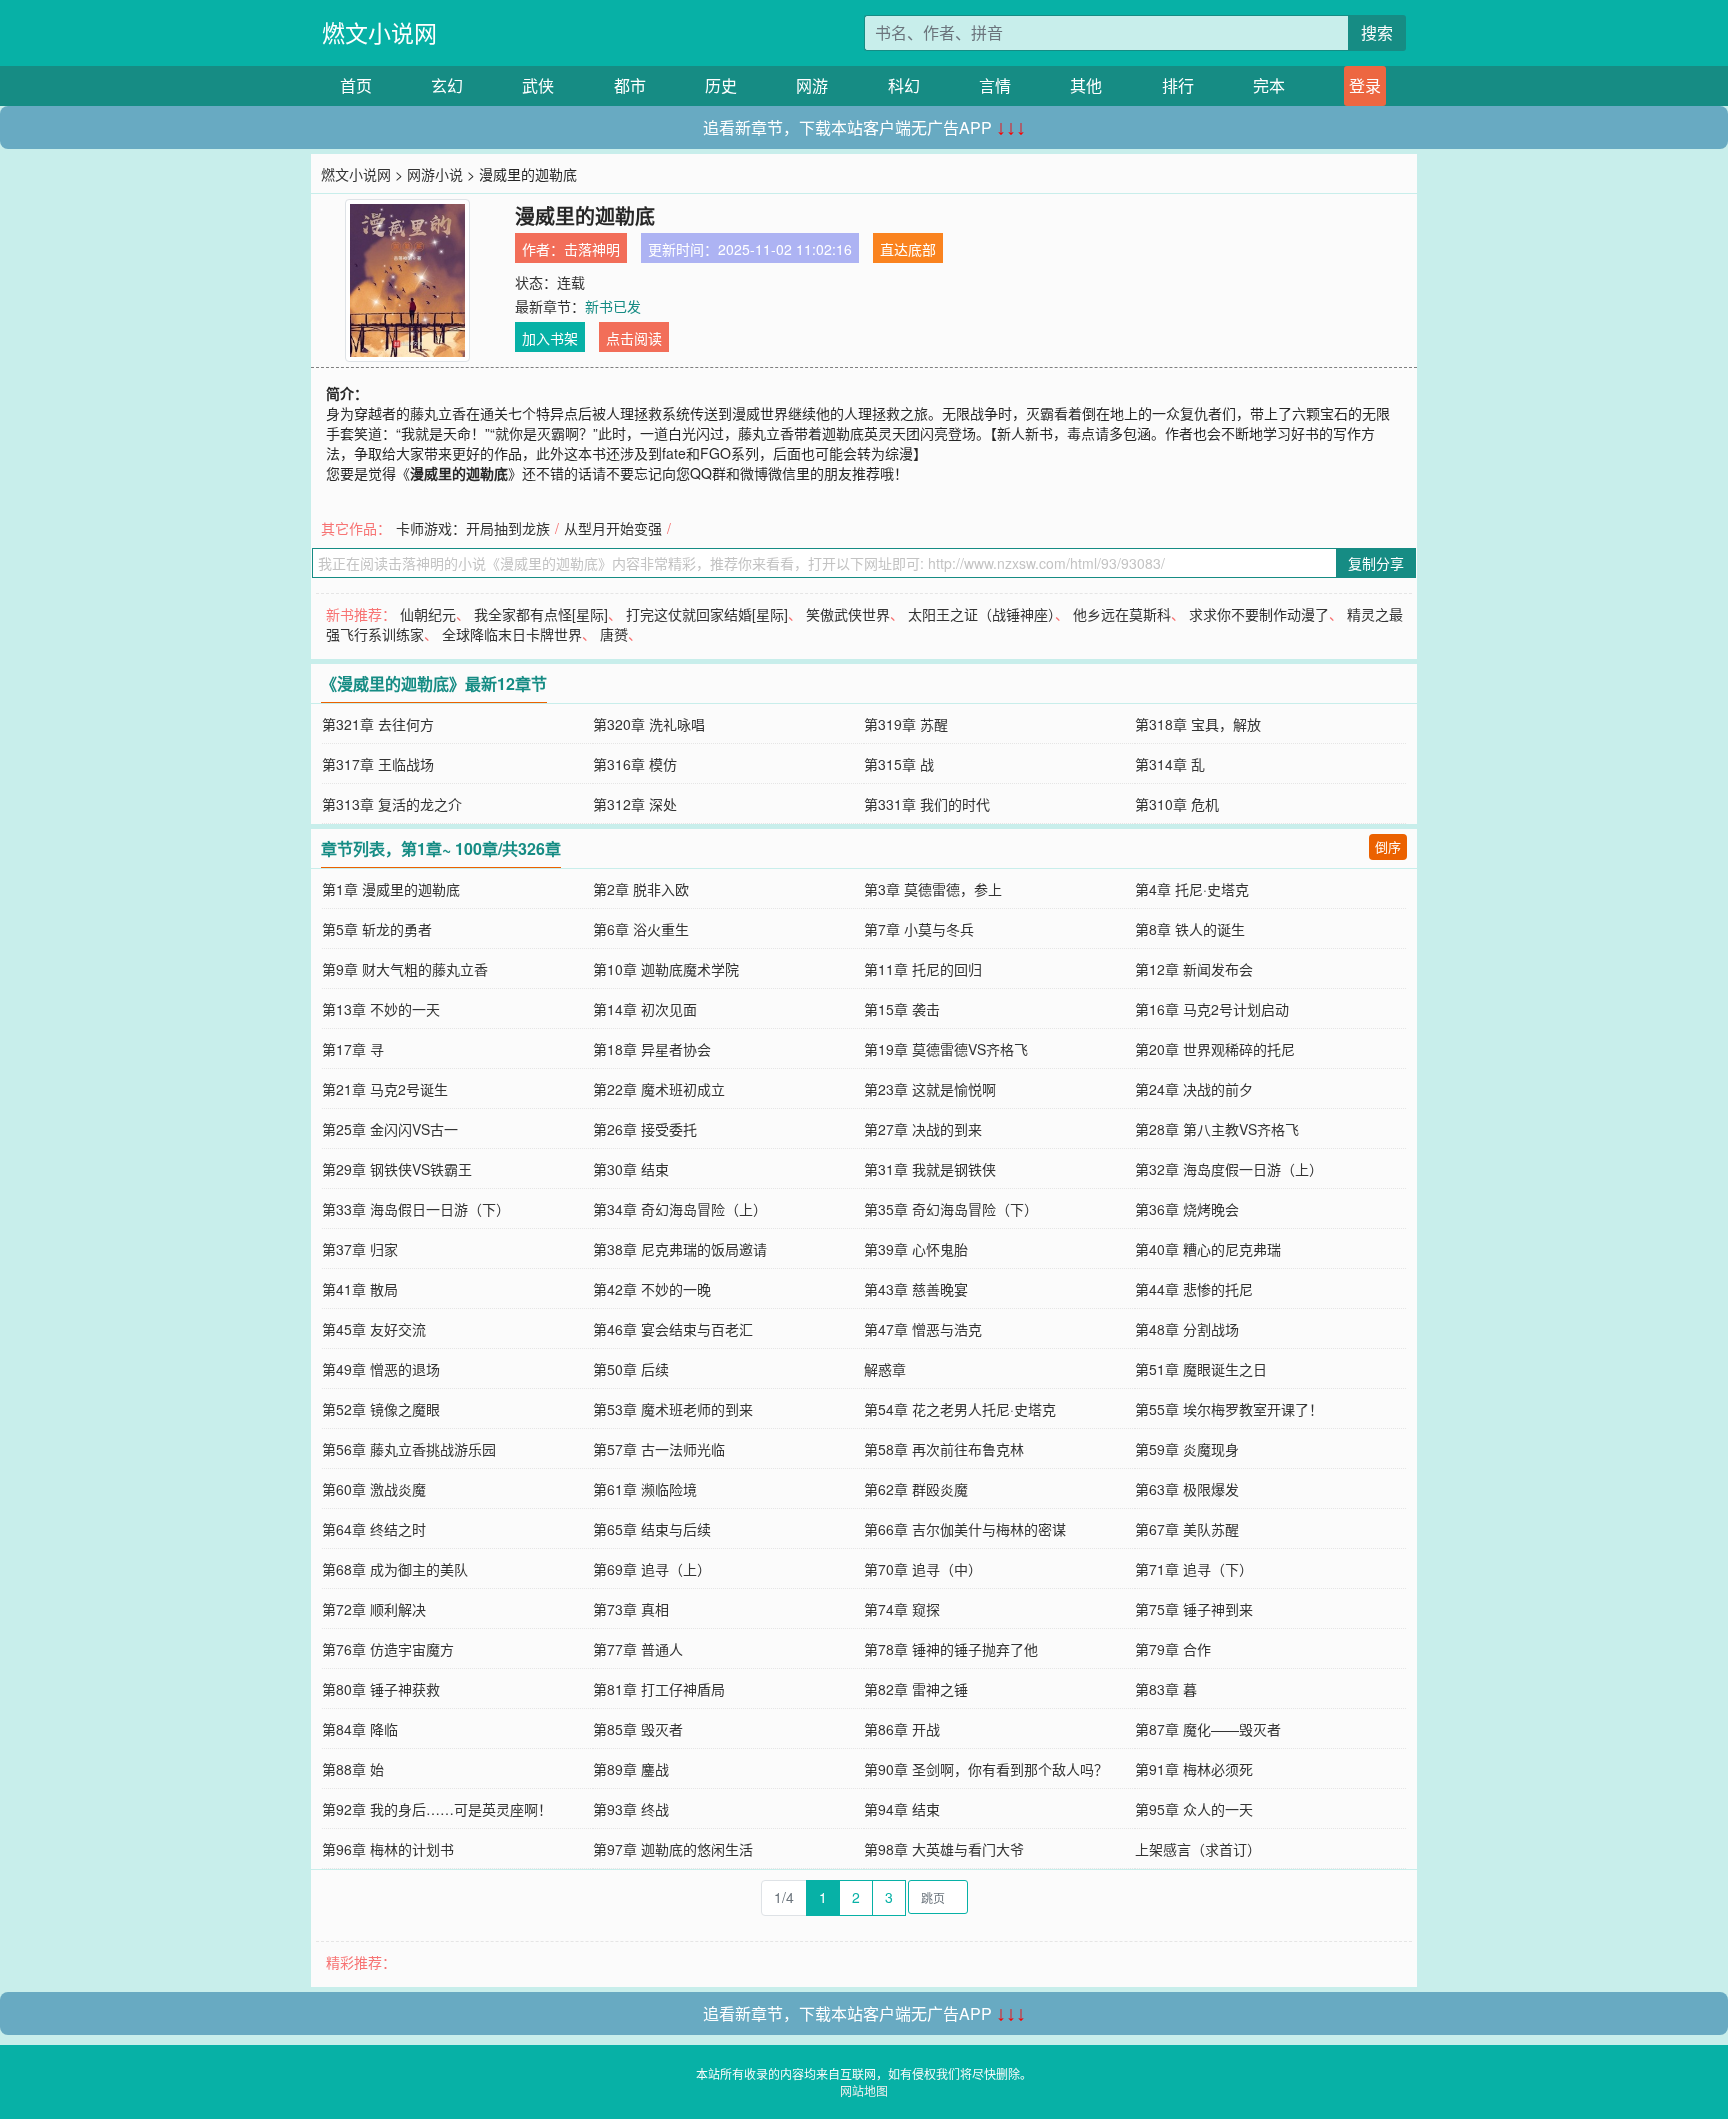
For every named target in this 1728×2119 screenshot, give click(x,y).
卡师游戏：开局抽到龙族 (473, 528)
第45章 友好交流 (374, 1329)
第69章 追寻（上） (652, 1569)
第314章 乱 (1170, 764)
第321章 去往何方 (378, 724)
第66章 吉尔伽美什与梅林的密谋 (965, 1529)
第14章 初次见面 (645, 1009)
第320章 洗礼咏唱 (649, 724)
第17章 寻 (353, 1049)
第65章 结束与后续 (652, 1529)
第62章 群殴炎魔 (916, 1489)
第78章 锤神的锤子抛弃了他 (951, 1649)
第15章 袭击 (902, 1009)
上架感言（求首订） (1198, 1849)
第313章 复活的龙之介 (392, 804)
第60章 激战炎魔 (374, 1489)
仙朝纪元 (428, 614)
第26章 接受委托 (645, 1129)
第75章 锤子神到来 (1194, 1609)
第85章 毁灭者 (638, 1729)
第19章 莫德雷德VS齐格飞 (946, 1049)
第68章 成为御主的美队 (395, 1569)
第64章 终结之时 (374, 1529)
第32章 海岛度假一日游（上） (1229, 1169)
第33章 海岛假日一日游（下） (416, 1209)
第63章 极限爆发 (1187, 1489)
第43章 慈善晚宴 (916, 1289)
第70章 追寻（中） (923, 1569)
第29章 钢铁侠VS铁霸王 (397, 1169)
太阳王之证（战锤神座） (981, 614)
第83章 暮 (1166, 1689)
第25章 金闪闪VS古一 (390, 1129)
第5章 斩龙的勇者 (377, 929)
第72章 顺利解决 (374, 1609)
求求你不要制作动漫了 (1259, 614)
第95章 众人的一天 (1194, 1809)
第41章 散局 (360, 1289)
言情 (995, 85)
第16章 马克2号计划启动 (1212, 1009)
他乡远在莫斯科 (1122, 614)
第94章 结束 (902, 1809)
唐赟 (614, 634)
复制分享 (1376, 563)
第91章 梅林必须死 (1194, 1769)
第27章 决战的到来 (923, 1129)
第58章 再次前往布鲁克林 (944, 1449)
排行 (1178, 85)
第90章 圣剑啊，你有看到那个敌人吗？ (986, 1769)
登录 (1365, 85)
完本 (1269, 85)
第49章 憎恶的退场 (381, 1369)
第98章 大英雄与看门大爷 (944, 1849)
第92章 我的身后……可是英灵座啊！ (437, 1809)
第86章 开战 (902, 1729)
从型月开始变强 (613, 528)
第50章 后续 (631, 1369)
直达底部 (908, 249)
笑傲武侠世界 (848, 614)
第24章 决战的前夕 (1194, 1089)
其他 (1086, 85)
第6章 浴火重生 (641, 929)
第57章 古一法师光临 (659, 1449)
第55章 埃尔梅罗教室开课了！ (1229, 1409)
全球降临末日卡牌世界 (512, 634)
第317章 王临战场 (378, 764)
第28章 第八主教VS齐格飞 (1217, 1129)
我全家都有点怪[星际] (541, 614)
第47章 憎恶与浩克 (923, 1329)
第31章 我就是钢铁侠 (930, 1169)
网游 (812, 85)
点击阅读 (634, 338)
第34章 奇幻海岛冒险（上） (680, 1209)
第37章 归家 (360, 1249)
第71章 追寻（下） (1194, 1569)
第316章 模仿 (635, 764)
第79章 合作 (1173, 1649)
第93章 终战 (631, 1809)
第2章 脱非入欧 (641, 889)
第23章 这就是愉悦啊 (930, 1089)
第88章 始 (353, 1769)
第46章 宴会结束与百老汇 (673, 1329)
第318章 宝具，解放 (1198, 724)
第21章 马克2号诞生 (385, 1089)
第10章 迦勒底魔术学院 (666, 969)
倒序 (1388, 846)
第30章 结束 (631, 1169)
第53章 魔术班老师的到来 (673, 1409)
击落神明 (592, 249)
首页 (356, 85)
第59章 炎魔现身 (1187, 1449)
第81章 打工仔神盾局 (659, 1689)
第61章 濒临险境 (645, 1489)
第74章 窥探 (902, 1609)
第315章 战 (899, 764)
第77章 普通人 (638, 1649)
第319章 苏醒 (906, 724)
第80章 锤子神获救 (381, 1689)
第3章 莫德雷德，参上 (933, 889)
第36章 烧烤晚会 (1187, 1209)
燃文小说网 (379, 32)
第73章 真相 (631, 1609)
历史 (721, 85)
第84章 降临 (360, 1729)
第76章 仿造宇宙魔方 (388, 1649)
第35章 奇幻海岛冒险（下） (951, 1209)
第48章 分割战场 (1187, 1329)
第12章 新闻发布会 (1194, 969)
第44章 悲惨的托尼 (1194, 1289)
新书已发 (613, 306)
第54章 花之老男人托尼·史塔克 (960, 1409)
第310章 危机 (1177, 804)
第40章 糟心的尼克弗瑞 (1208, 1249)
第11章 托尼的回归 (923, 969)
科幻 (904, 85)
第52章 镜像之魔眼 (381, 1409)
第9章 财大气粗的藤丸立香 (405, 969)
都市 (630, 85)
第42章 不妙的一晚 (652, 1289)
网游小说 (435, 174)
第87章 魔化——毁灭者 (1208, 1729)
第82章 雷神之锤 (916, 1689)
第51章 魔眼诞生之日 (1201, 1369)
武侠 (538, 85)
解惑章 (885, 1369)
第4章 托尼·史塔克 (1192, 889)
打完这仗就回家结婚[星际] (707, 614)
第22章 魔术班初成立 (659, 1089)
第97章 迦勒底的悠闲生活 (673, 1849)
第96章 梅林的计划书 (388, 1849)
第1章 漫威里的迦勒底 (391, 889)
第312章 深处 (635, 804)
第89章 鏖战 (631, 1769)
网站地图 (864, 2090)
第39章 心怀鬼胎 (916, 1249)
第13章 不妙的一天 (381, 1009)
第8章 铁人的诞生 (1190, 929)
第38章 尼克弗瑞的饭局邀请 (680, 1249)
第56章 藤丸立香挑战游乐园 (409, 1449)
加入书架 (550, 338)
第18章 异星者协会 (652, 1049)
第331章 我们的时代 (927, 804)
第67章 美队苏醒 (1187, 1529)
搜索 (1377, 32)
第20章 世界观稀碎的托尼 (1215, 1049)
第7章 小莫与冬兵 (919, 929)
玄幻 (447, 85)
